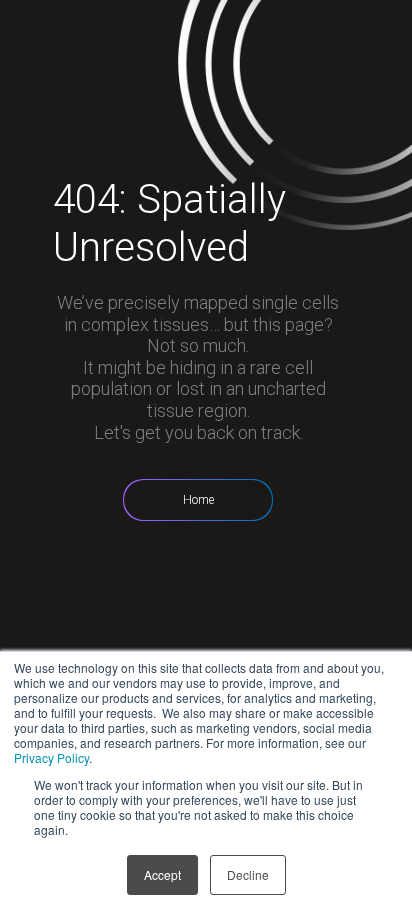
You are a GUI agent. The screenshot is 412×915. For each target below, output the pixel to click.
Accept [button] (162, 874)
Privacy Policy (51, 757)
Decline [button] (248, 874)
